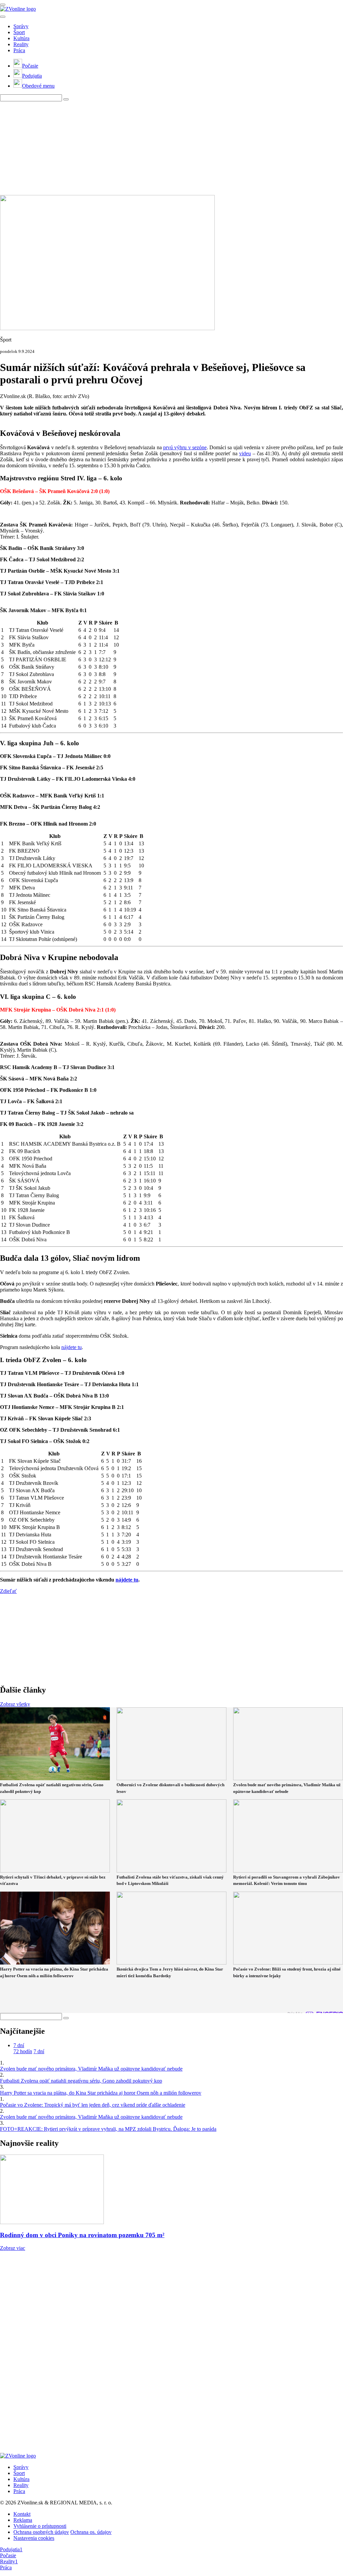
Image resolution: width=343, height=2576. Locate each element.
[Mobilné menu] (3, 5)
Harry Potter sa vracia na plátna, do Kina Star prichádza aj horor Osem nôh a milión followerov (101, 2093)
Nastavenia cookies (34, 2538)
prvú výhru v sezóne (185, 447)
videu (245, 453)
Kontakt (22, 2514)
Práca (19, 50)
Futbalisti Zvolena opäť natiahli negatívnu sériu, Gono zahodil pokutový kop (81, 2081)
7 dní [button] (19, 2045)
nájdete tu (72, 1347)
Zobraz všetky (15, 1704)
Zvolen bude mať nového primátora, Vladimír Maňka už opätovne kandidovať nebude (91, 2069)
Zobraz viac (13, 2248)
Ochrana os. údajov (91, 2532)
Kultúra (21, 38)
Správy (21, 26)
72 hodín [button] (23, 2051)
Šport (19, 32)
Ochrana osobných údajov (41, 2532)
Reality (21, 44)
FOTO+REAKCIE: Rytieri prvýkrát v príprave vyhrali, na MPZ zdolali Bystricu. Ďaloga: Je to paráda (108, 2129)
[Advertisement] (171, 148)
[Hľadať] (3, 17)
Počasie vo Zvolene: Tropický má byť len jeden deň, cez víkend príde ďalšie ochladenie (93, 2105)
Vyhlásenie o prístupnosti (40, 2526)
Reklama (23, 2520)
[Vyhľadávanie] (66, 99)
